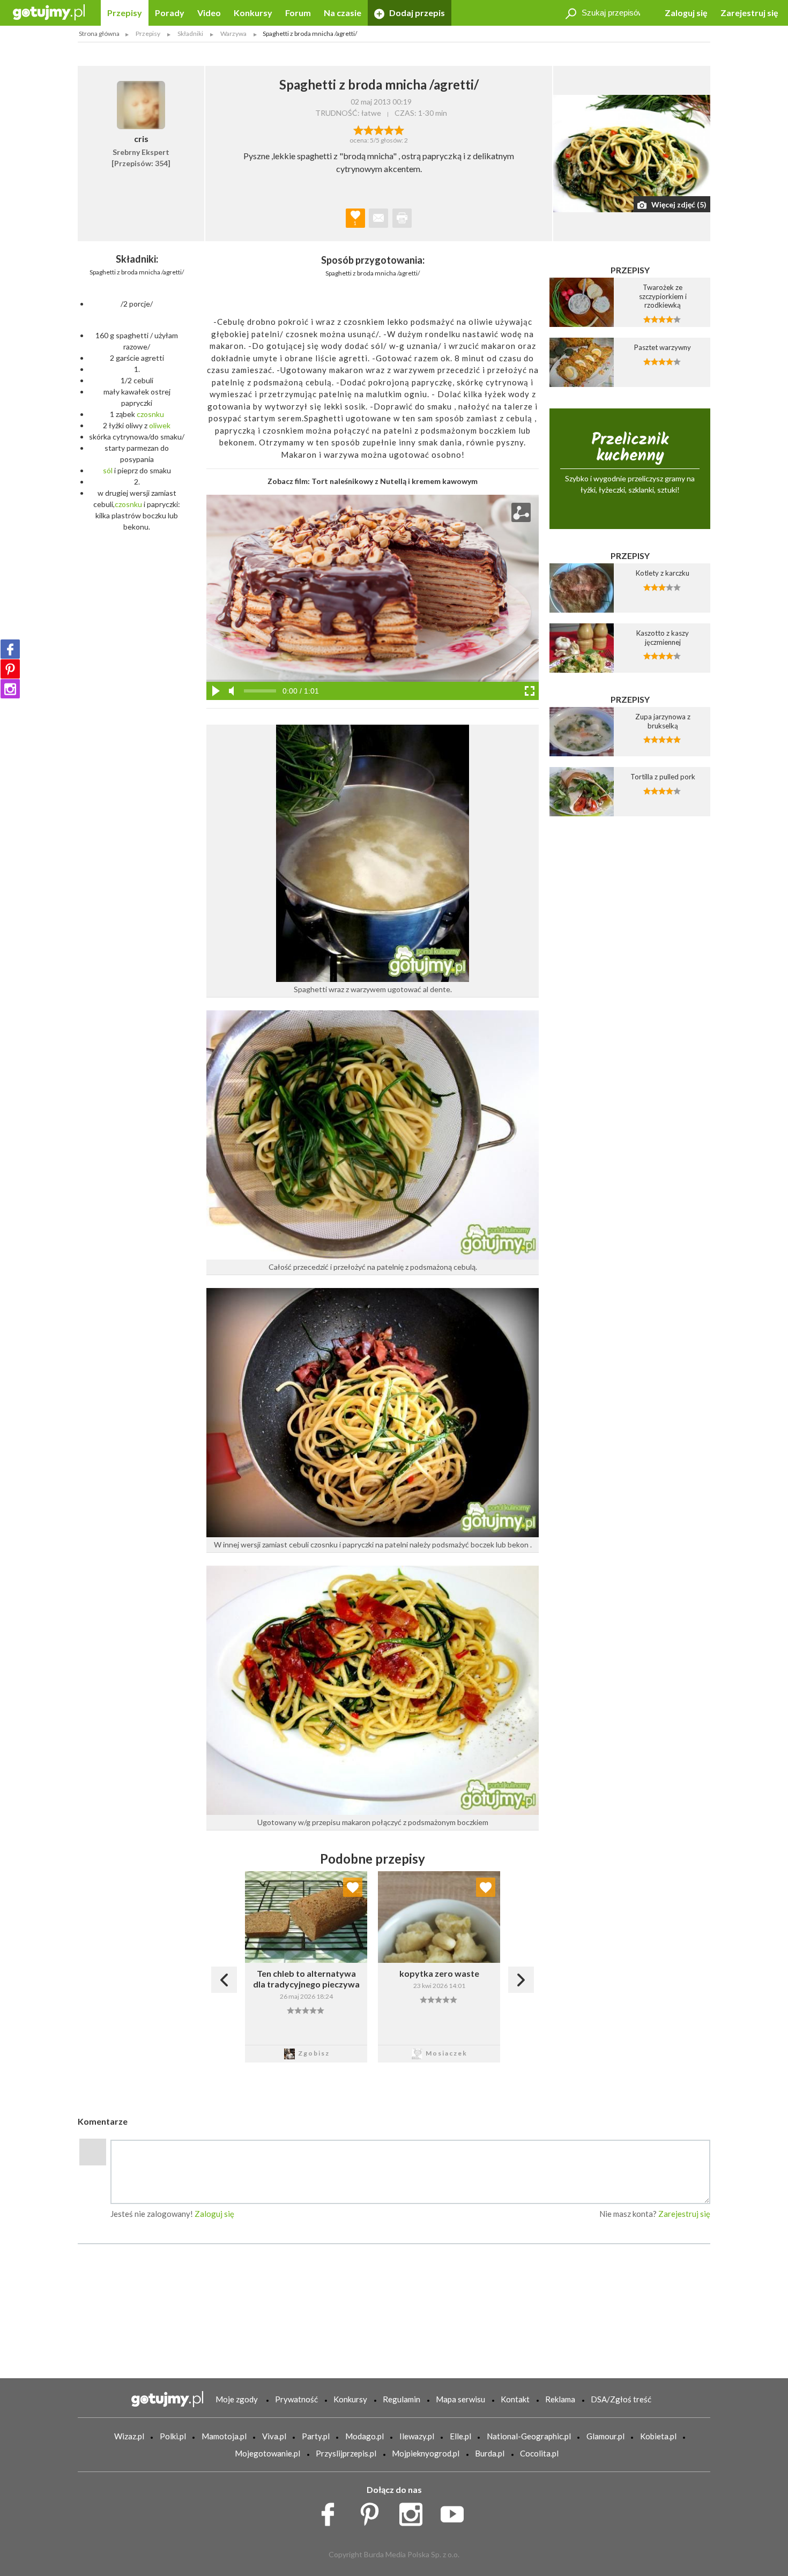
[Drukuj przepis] (402, 218)
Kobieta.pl (658, 2436)
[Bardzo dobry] (389, 129)
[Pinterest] (10, 669)
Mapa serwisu (460, 2399)
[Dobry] (379, 129)
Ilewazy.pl (417, 2436)
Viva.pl (274, 2436)
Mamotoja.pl (224, 2436)
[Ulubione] (353, 1887)
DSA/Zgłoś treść (621, 2399)
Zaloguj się (686, 13)
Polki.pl (173, 2436)
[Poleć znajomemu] (378, 218)
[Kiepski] (358, 129)
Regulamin (402, 2399)
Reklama (560, 2399)
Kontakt (515, 2399)
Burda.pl (490, 2453)
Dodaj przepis (416, 13)
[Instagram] (10, 689)
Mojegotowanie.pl (267, 2453)
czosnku (150, 414)
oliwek (160, 425)
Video (209, 13)
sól (108, 470)
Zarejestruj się (749, 13)
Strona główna (99, 33)
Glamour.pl (605, 2436)
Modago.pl (365, 2436)
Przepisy (125, 13)
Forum (298, 13)
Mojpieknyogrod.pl (426, 2453)
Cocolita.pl (539, 2453)
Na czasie (343, 13)
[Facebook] (10, 649)
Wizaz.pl (129, 2436)
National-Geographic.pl (529, 2436)
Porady (170, 13)
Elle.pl (460, 2436)
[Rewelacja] (399, 129)
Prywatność (296, 2399)
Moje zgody (237, 2399)
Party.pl (316, 2436)
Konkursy (253, 13)
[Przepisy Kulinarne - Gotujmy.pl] (49, 12)
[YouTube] (456, 2512)
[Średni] (369, 129)
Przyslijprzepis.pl (346, 2453)
